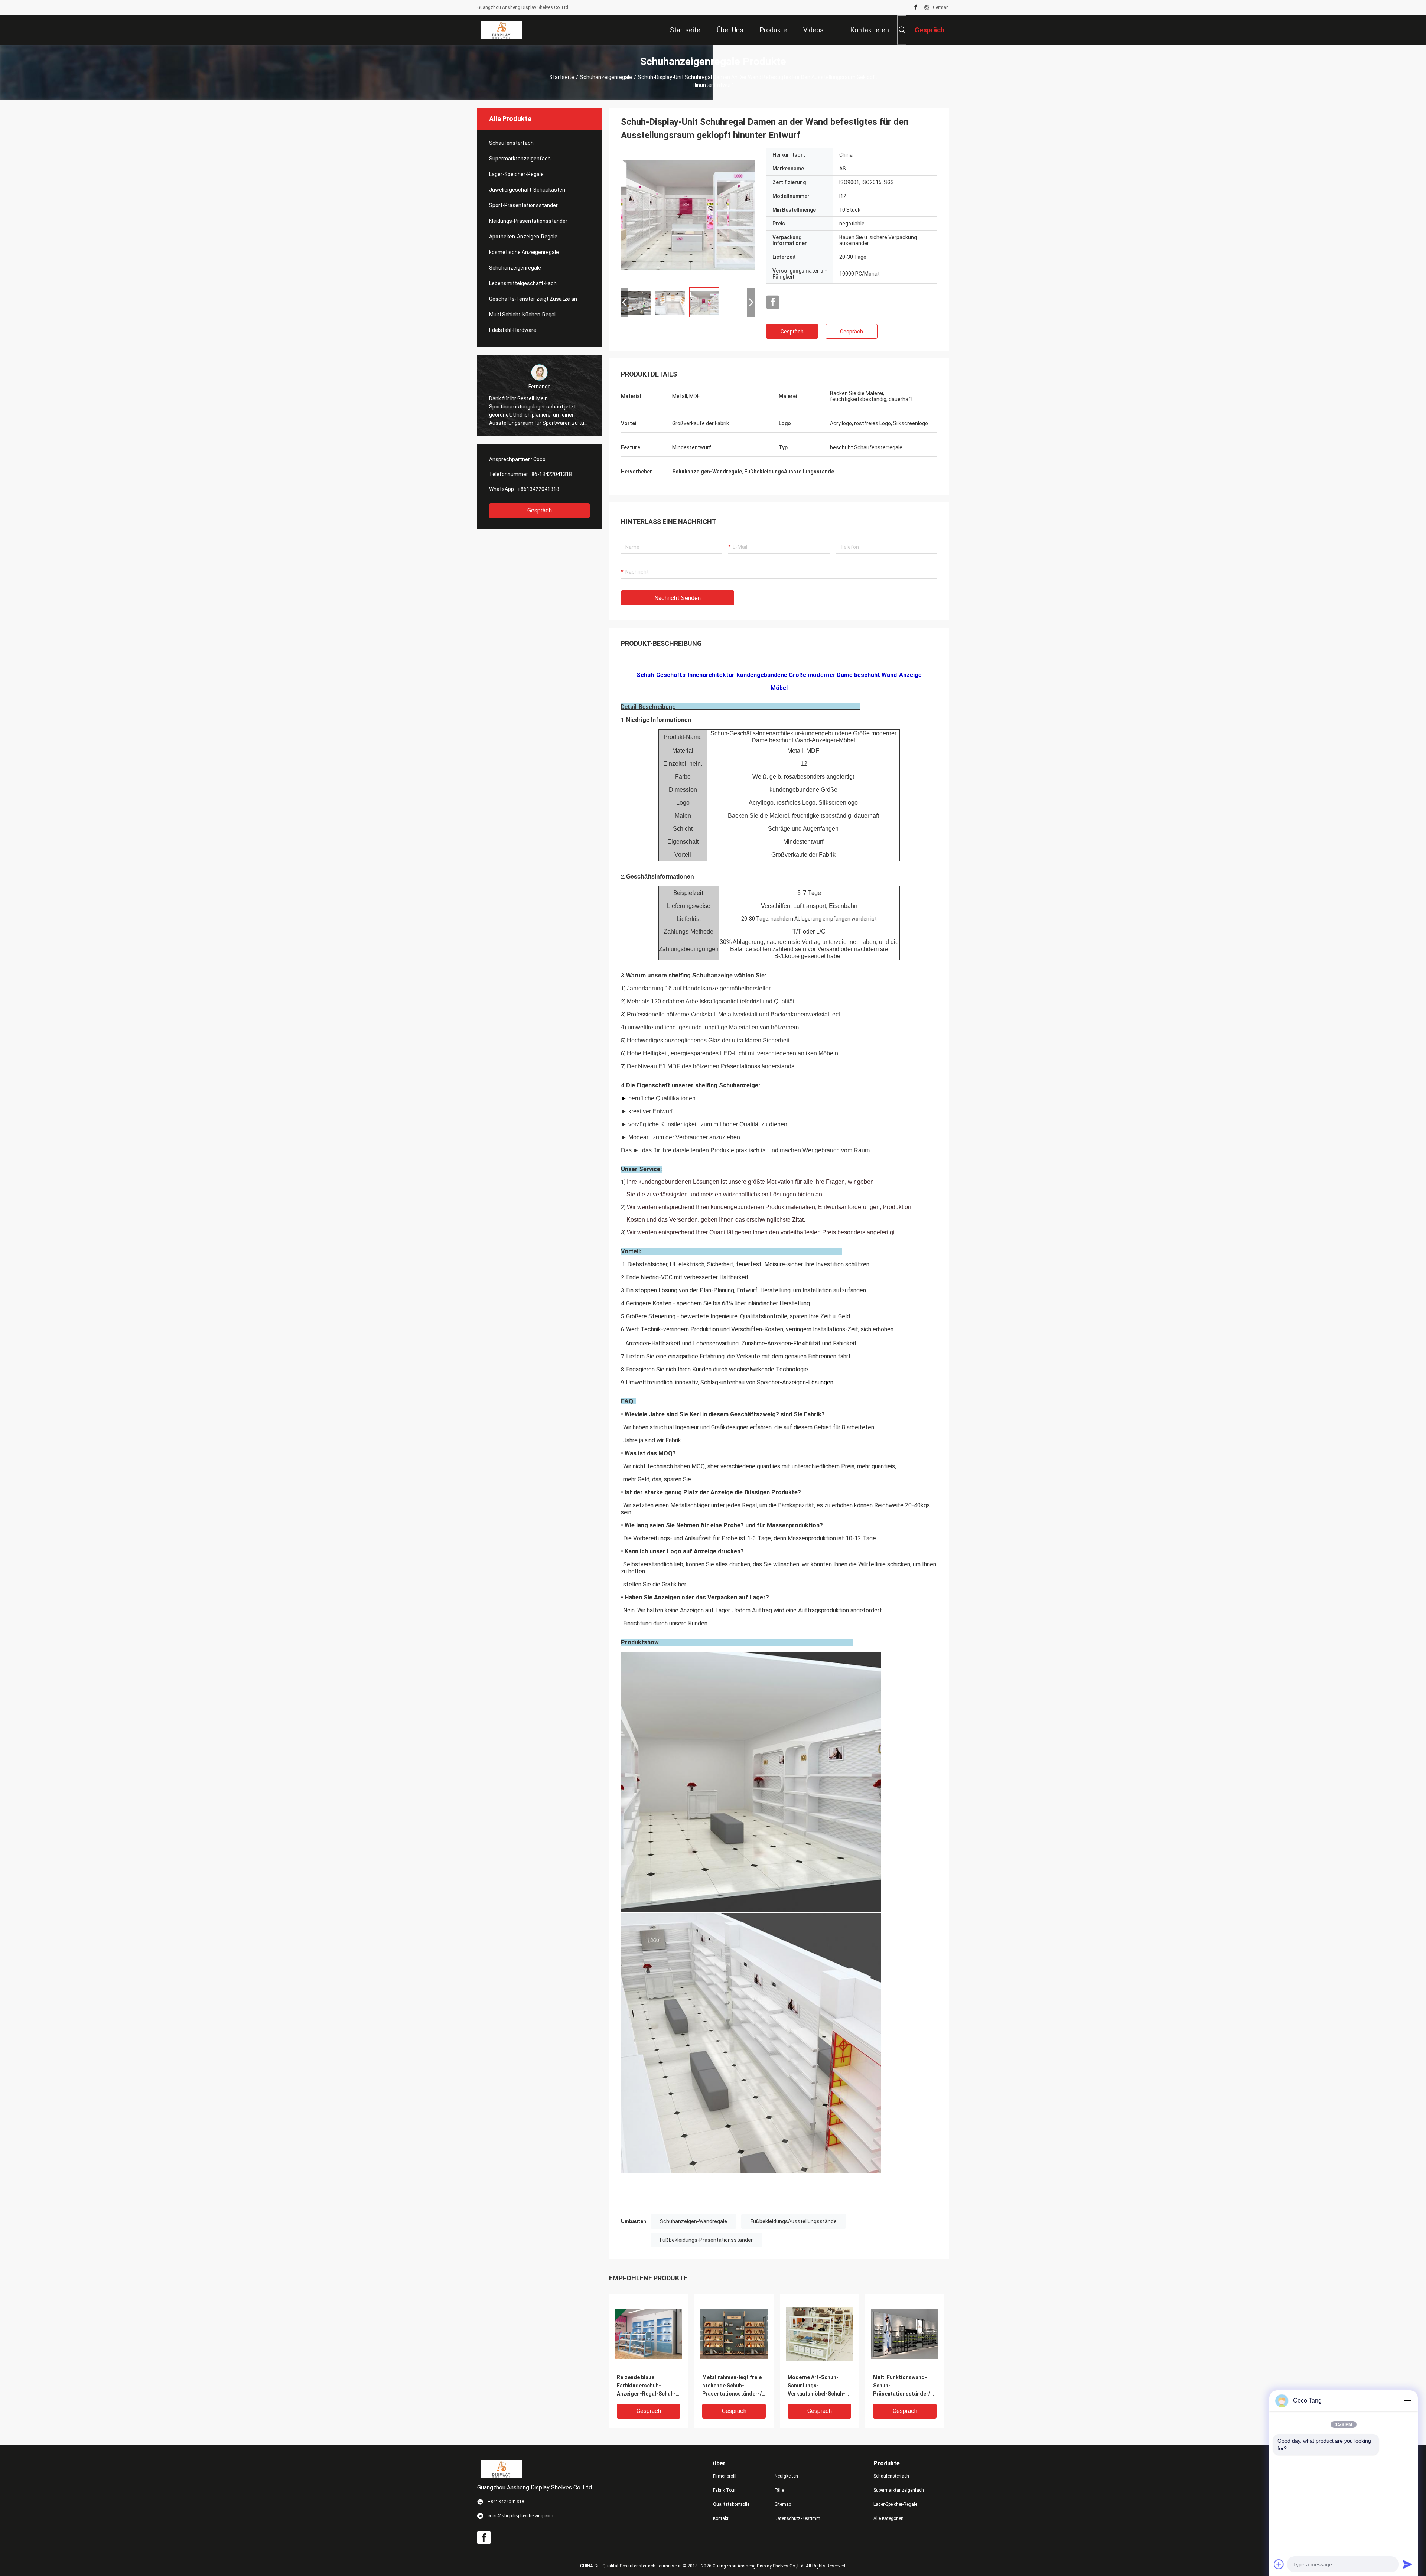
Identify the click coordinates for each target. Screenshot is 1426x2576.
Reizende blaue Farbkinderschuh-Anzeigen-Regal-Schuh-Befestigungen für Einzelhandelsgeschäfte (647, 2386)
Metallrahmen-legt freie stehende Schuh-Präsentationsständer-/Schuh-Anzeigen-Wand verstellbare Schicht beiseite (734, 2386)
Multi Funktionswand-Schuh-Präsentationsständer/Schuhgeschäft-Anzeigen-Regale (905, 2386)
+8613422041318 (538, 489)
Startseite (562, 77)
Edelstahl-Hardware (513, 330)
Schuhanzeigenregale (606, 77)
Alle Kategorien (888, 2518)
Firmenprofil (725, 2476)
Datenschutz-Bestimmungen (800, 2518)
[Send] (1407, 2564)
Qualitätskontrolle (731, 2504)
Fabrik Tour (724, 2490)
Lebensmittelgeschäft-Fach (523, 283)
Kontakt (721, 2518)
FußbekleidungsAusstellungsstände (794, 2221)
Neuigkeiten (786, 2476)
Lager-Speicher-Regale (516, 174)
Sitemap (783, 2504)
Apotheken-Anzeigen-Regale (523, 237)
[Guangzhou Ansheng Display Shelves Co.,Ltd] (501, 30)
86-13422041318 (552, 474)
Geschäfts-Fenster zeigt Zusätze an (533, 299)
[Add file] (1279, 2564)
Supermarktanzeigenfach (520, 159)
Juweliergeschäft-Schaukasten (527, 190)
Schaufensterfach (511, 143)
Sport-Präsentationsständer (523, 205)
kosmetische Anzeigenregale (524, 252)
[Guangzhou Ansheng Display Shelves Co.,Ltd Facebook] (916, 7)
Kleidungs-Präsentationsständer (528, 221)
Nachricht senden (678, 598)
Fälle (779, 2490)
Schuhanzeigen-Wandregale (694, 2221)
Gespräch (540, 510)
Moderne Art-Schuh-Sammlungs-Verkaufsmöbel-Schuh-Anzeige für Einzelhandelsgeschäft (816, 2386)
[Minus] (1407, 2401)
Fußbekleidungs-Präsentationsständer (706, 2240)
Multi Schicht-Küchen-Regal (522, 315)
